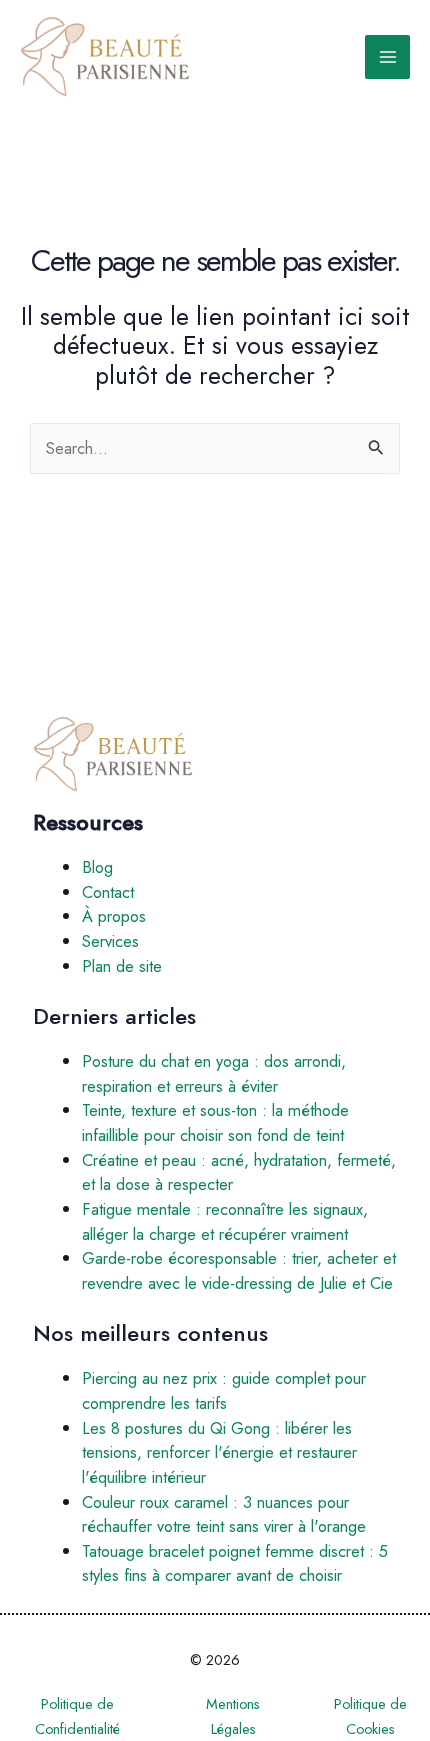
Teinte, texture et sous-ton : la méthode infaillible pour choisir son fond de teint (215, 1122)
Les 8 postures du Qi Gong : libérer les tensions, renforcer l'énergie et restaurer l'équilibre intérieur (219, 1452)
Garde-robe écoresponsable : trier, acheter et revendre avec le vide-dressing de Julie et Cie (239, 1270)
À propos (114, 916)
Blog (97, 867)
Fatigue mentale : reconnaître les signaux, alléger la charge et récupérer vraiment (225, 1221)
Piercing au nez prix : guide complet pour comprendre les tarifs (224, 1390)
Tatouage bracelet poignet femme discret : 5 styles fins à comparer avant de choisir (235, 1563)
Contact (108, 892)
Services (110, 941)
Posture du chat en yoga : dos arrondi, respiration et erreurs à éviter (214, 1073)
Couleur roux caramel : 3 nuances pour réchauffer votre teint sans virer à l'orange (224, 1514)
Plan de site (122, 966)
